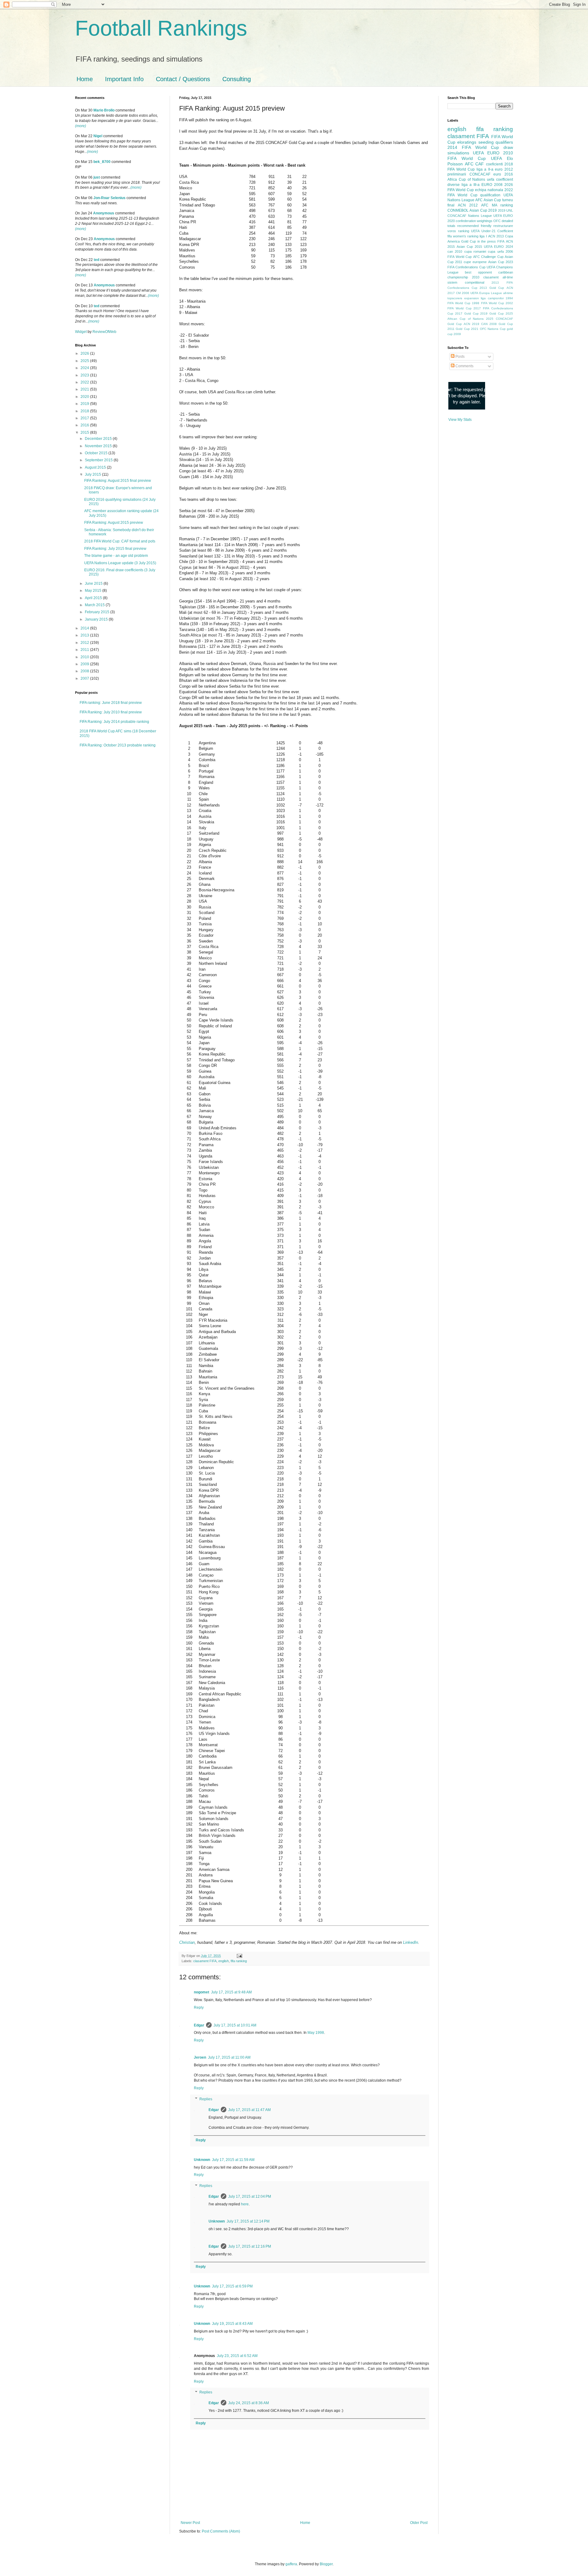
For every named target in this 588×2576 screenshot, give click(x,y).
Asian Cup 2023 (501, 262)
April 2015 (94, 598)
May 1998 (316, 2033)
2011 (85, 650)
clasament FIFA (205, 1961)
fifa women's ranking (463, 236)
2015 (85, 432)
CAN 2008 (489, 324)
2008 (85, 671)
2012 (85, 643)
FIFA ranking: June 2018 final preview (111, 703)
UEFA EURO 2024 (498, 247)
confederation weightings (474, 221)
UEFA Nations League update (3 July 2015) (120, 563)
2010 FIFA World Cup (480, 156)
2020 (85, 397)
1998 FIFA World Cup (488, 303)
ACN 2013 (496, 236)
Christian (187, 1942)
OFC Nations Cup (493, 329)
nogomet (202, 1992)
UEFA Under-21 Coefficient (492, 231)
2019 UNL (505, 210)
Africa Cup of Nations (466, 179)
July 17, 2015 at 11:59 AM (233, 2160)
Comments (464, 366)
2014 (85, 628)
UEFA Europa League (486, 293)
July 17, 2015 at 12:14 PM (248, 2221)
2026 (85, 353)
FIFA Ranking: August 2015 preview (114, 523)
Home (85, 79)
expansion (472, 298)
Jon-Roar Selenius (109, 198)
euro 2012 (504, 169)
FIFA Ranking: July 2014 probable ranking (114, 722)
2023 (85, 375)
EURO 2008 (492, 185)
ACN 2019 (471, 324)
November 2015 (99, 446)
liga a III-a (471, 185)
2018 (85, 411)
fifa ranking (239, 1961)
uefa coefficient (500, 179)
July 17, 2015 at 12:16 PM (250, 2246)
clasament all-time (498, 277)
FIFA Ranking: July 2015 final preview (115, 549)
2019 (85, 404)
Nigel (98, 136)
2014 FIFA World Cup (473, 147)
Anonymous (104, 213)
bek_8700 (102, 162)
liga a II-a (485, 169)
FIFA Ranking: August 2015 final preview (118, 481)
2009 (85, 664)
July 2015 (93, 474)
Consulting (237, 79)
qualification (490, 195)
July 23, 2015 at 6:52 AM (237, 2356)
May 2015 (94, 591)
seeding (486, 142)
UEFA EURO (486, 153)
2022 (85, 382)
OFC (497, 221)
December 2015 (99, 439)
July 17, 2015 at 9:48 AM (231, 1992)
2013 (85, 635)
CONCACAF (480, 174)
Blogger (326, 2564)
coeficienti (494, 164)
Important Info (124, 79)
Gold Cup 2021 (467, 329)
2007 (85, 678)
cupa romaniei (475, 251)
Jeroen (200, 2057)
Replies (206, 2099)
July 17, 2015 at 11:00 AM (229, 2057)
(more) (81, 126)
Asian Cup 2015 (469, 247)
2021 (85, 389)
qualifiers (504, 142)
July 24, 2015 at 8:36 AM (249, 2403)
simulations (458, 153)
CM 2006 (463, 293)
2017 (85, 418)
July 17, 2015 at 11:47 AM (249, 2110)
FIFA (501, 241)
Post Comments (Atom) (221, 2531)
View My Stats (460, 420)
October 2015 (97, 453)
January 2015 (97, 619)
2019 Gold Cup (492, 314)
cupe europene (475, 262)
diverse (454, 185)
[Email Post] (239, 1956)
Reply (199, 2008)
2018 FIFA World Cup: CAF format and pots (120, 541)
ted (96, 260)
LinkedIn (411, 1942)
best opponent (478, 272)
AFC (469, 164)
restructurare (503, 226)
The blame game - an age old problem (116, 556)
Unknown (202, 2160)
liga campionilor (492, 298)
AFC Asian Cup (488, 200)
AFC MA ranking (497, 205)
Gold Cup (469, 241)
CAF (480, 164)
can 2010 (455, 251)
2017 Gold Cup (467, 314)
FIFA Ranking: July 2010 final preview (111, 712)
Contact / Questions (183, 79)
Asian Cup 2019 (483, 210)
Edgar (199, 2025)
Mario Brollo (104, 110)
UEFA (496, 158)
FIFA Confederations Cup (466, 267)
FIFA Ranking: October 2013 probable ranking (118, 745)
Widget (81, 332)
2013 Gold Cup (492, 288)
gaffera (291, 2564)
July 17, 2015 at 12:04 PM (250, 2196)
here (245, 2204)
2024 (85, 368)
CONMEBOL (458, 210)
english (224, 1961)
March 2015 (95, 605)
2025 (85, 361)
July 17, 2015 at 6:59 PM (232, 2286)
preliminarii (457, 174)
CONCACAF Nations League (470, 216)
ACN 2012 (468, 205)
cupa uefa (496, 251)
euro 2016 (503, 174)
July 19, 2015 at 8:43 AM (232, 2324)
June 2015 (94, 584)
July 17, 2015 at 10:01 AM (235, 2025)
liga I (483, 236)
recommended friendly (474, 226)
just (97, 177)
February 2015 (98, 612)
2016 (85, 425)
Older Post (419, 2523)
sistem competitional (466, 282)
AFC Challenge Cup (488, 257)
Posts (460, 357)
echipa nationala (489, 190)
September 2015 (99, 460)
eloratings (467, 142)
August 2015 (96, 467)
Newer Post (190, 2523)
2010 (85, 657)
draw (508, 147)
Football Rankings (161, 28)
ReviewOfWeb (104, 332)
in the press (487, 241)
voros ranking (458, 231)
